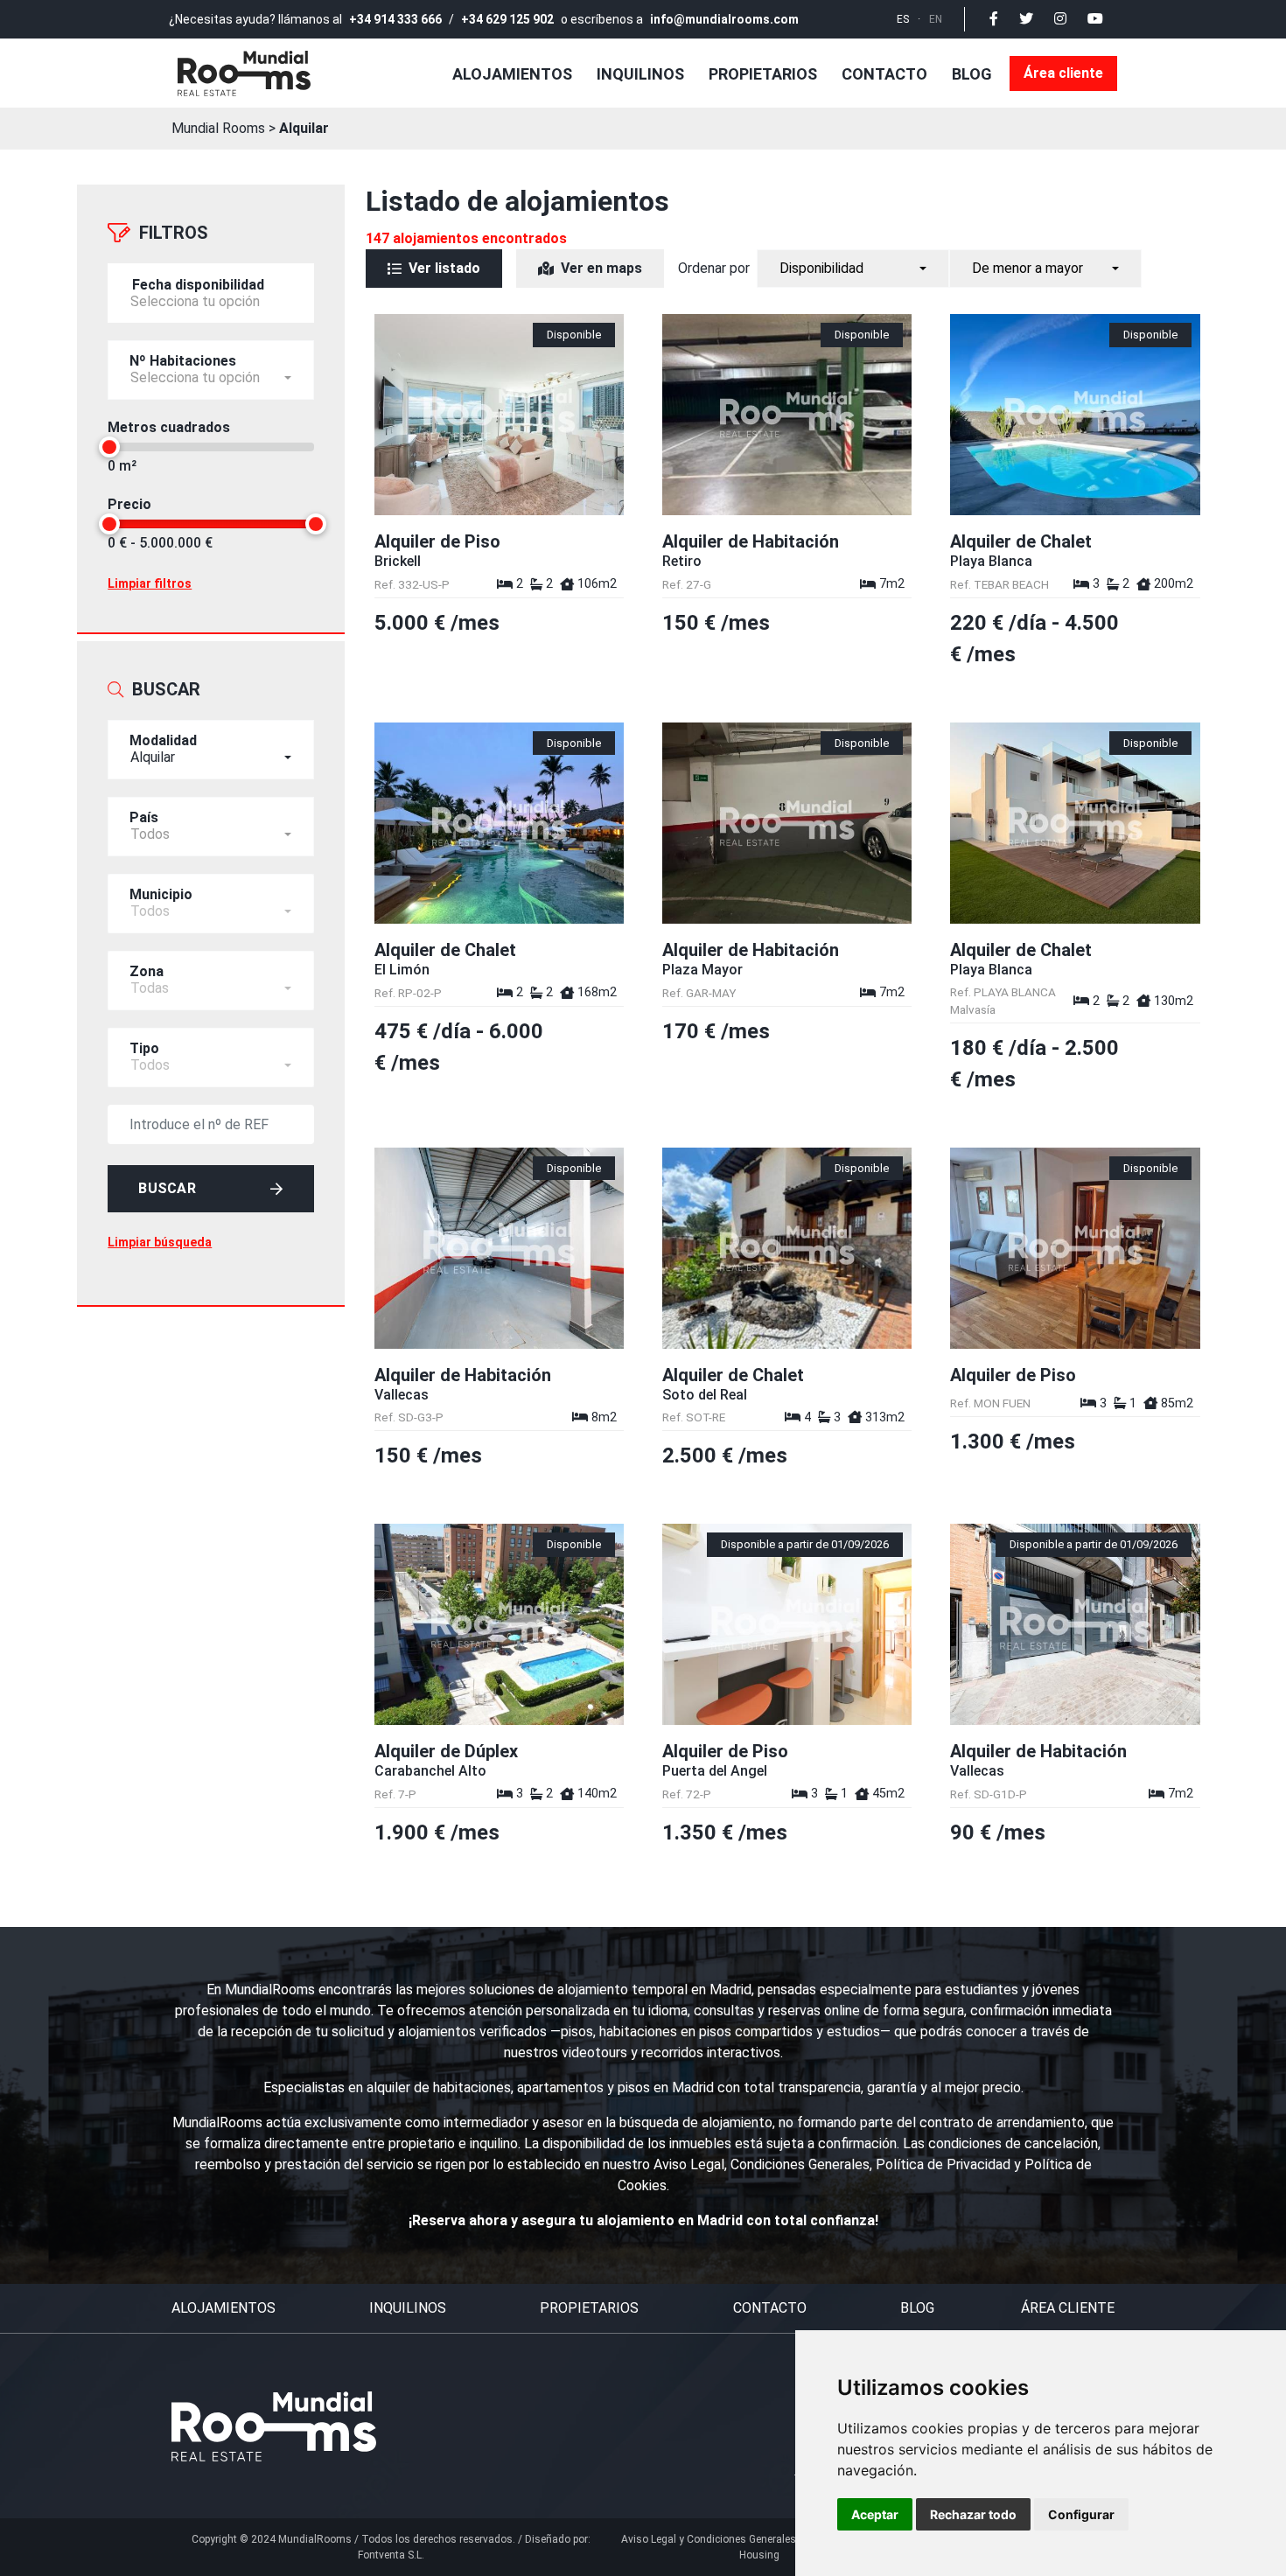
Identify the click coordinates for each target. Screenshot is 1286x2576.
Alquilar (304, 128)
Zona (147, 971)
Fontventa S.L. (391, 2555)
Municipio (161, 894)
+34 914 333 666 (395, 19)
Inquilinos (640, 74)
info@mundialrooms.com (724, 19)
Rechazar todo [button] (973, 2514)
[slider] (109, 447)
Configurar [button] (1081, 2514)
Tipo (144, 1048)
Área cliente (1063, 73)
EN (936, 19)
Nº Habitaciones (183, 361)
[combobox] (210, 750)
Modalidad (163, 740)
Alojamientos (512, 74)
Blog (972, 74)
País (144, 817)
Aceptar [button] (875, 2514)
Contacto (884, 74)
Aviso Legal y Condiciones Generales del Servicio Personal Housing (759, 2547)
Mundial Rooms (218, 128)
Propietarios (763, 74)
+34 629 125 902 (507, 19)
